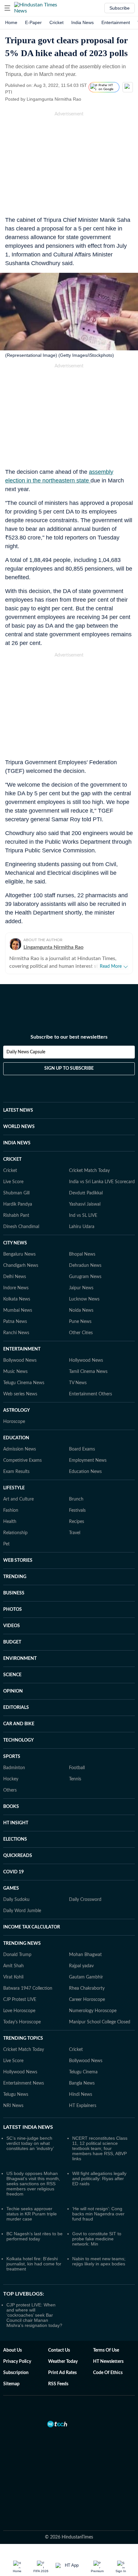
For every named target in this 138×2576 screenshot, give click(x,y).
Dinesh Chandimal (21, 1227)
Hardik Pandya (18, 1204)
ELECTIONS (15, 1839)
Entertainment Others (91, 1394)
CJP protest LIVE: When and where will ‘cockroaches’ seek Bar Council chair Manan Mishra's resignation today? (34, 2315)
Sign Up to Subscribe (69, 1068)
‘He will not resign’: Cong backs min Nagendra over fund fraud (98, 2214)
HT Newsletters (108, 2362)
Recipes (77, 1522)
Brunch (76, 1499)
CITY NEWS (15, 1243)
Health (10, 1522)
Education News (85, 1472)
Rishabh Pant (16, 1216)
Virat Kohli (13, 1977)
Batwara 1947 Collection (28, 1988)
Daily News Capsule (26, 1052)
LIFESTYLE (14, 1488)
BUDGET (12, 1642)
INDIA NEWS (17, 1143)
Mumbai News (18, 1310)
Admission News (20, 1449)
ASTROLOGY (17, 1410)
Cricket (56, 22)
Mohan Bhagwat (85, 1955)
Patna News (15, 1322)
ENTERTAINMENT (22, 1349)
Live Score (13, 1182)
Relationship (15, 1533)
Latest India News (28, 2127)
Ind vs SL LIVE (83, 1216)
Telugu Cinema (83, 2072)
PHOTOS (13, 1610)
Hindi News (81, 2095)
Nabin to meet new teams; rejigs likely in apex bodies (99, 2261)
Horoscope (14, 1422)
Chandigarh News (21, 1266)
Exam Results (16, 1472)
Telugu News (16, 2095)
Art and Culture (18, 1499)
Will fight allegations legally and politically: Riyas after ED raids (99, 2179)
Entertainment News (24, 2083)
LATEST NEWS (18, 1110)
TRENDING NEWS (22, 1944)
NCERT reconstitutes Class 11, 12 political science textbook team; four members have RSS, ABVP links (100, 2148)
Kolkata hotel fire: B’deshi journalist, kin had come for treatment (34, 2264)
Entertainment (116, 22)
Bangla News (82, 2083)
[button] (7, 8)
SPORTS (12, 1757)
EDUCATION (16, 1438)
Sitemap (11, 2384)
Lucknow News (84, 1299)
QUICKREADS (18, 1856)
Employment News (88, 1460)
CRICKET (12, 1159)
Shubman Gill (16, 1193)
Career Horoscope (87, 2000)
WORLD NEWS (19, 1127)
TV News (78, 1383)
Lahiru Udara (82, 1227)
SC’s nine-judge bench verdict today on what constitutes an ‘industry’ (30, 2143)
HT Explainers (83, 2106)
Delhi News (15, 1277)
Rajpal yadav (81, 1966)
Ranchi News (16, 1333)
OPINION (13, 1691)
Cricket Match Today (89, 1171)
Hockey (11, 1779)
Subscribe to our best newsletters (69, 1037)
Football (77, 1768)
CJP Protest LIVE (20, 2000)
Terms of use (106, 2350)
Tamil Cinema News (88, 1372)
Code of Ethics (108, 2373)
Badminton (14, 1768)
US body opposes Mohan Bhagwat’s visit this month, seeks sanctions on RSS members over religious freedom (33, 2184)
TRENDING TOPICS (23, 2038)
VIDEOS (12, 1626)
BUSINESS (14, 1593)
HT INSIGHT (16, 1823)
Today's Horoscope (22, 2022)
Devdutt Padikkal (86, 1193)
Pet (6, 1544)
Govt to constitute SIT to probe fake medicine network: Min (97, 2239)
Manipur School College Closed (100, 2022)
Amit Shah (13, 1966)
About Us (13, 2350)
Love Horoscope (19, 2011)
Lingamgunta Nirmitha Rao (53, 947)
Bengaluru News (19, 1254)
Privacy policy (17, 2362)
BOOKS (11, 1807)
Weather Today (63, 2362)
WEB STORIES (18, 1560)
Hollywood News (86, 1360)
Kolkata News (17, 1299)
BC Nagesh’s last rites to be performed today (34, 2236)
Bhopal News (82, 1254)
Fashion (11, 1510)
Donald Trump (17, 1955)
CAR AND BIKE (19, 1724)
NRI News (13, 2106)
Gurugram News (85, 1277)
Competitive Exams (22, 1460)
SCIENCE (12, 1675)
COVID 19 (13, 1872)
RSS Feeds (58, 2384)
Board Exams (82, 1449)
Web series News (20, 1394)
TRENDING (15, 1577)
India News (82, 22)
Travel (75, 1533)
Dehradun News (85, 1266)
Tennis (75, 1779)
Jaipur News (81, 1288)
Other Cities (81, 1333)
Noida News (81, 1310)
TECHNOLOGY (18, 1740)
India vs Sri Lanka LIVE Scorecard (102, 1182)
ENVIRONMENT (20, 1659)
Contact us (59, 2350)
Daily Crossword (85, 1900)
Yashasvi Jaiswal (85, 1204)
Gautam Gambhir (86, 1977)
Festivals (77, 1510)
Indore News (16, 1288)
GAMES (11, 1888)
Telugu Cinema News (24, 1383)
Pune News (80, 1322)
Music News (15, 1372)
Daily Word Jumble (22, 1911)
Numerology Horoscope (93, 2011)
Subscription (16, 2373)
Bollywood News (20, 1360)
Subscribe (120, 8)
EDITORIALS (16, 1708)
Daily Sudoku (16, 1900)
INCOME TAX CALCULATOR (32, 1927)
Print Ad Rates (62, 2373)
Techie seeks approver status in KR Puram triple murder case (32, 2214)
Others (10, 1790)
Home (11, 22)
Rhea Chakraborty (87, 1988)
